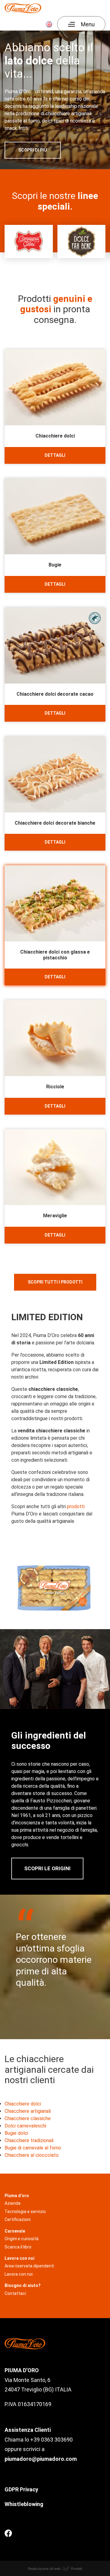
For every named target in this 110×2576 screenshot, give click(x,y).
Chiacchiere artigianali (28, 2111)
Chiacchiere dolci (23, 2104)
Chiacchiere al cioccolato (32, 2155)
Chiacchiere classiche (28, 2118)
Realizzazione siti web (45, 2568)
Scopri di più (33, 150)
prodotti (76, 1506)
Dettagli (55, 455)
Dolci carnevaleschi (25, 2126)
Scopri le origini (47, 1868)
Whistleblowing (24, 2504)
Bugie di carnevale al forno (33, 2148)
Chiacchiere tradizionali (29, 2140)
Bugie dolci (16, 2133)
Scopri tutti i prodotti (55, 1282)
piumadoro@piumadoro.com (41, 2459)
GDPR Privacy (22, 2489)
